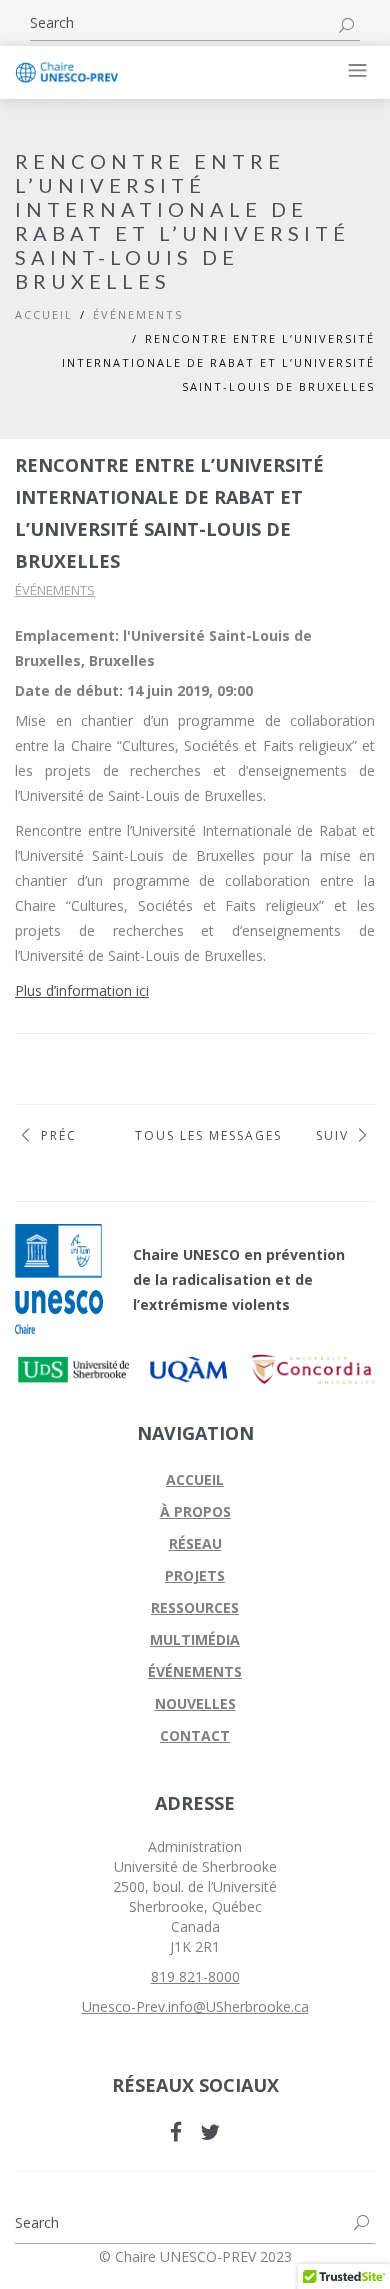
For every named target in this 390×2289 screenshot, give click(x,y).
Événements (55, 590)
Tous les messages (195, 1135)
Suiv (332, 1135)
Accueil (44, 314)
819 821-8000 (195, 1976)
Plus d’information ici (82, 990)
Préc (59, 1135)
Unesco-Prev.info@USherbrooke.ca (195, 2006)
